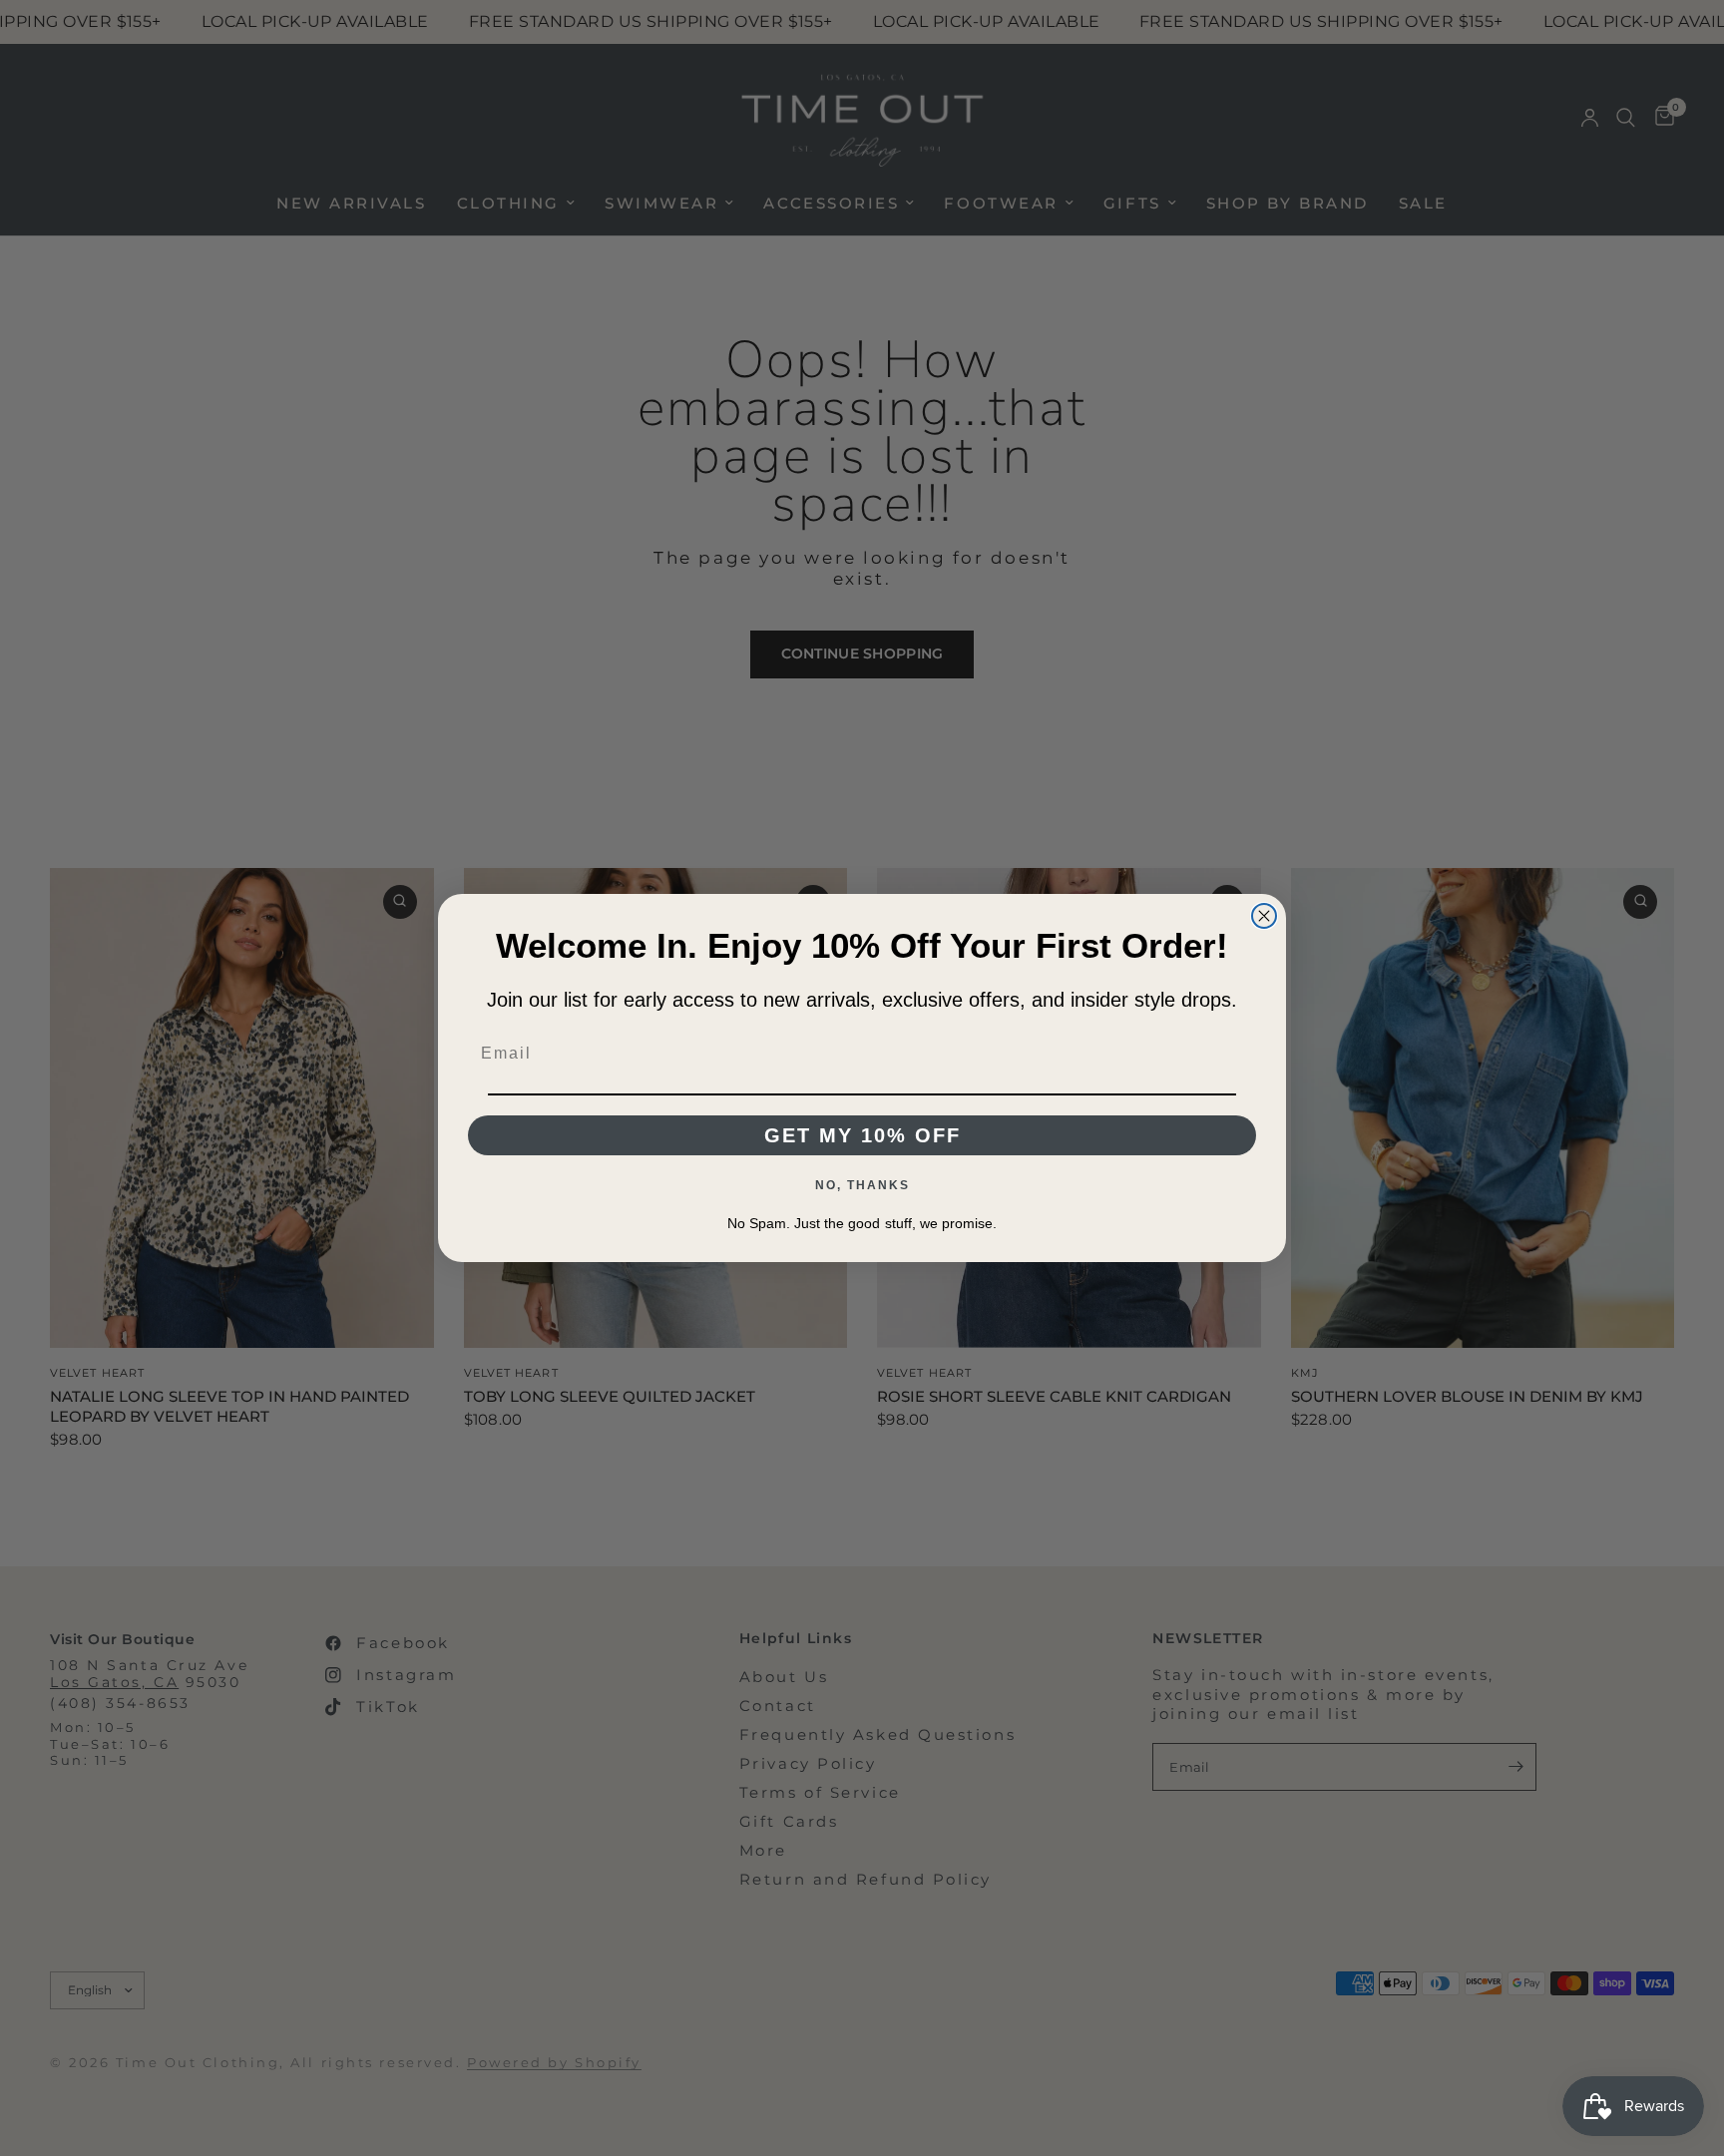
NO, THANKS (862, 1185)
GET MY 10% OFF (862, 1135)
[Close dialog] (1264, 916)
